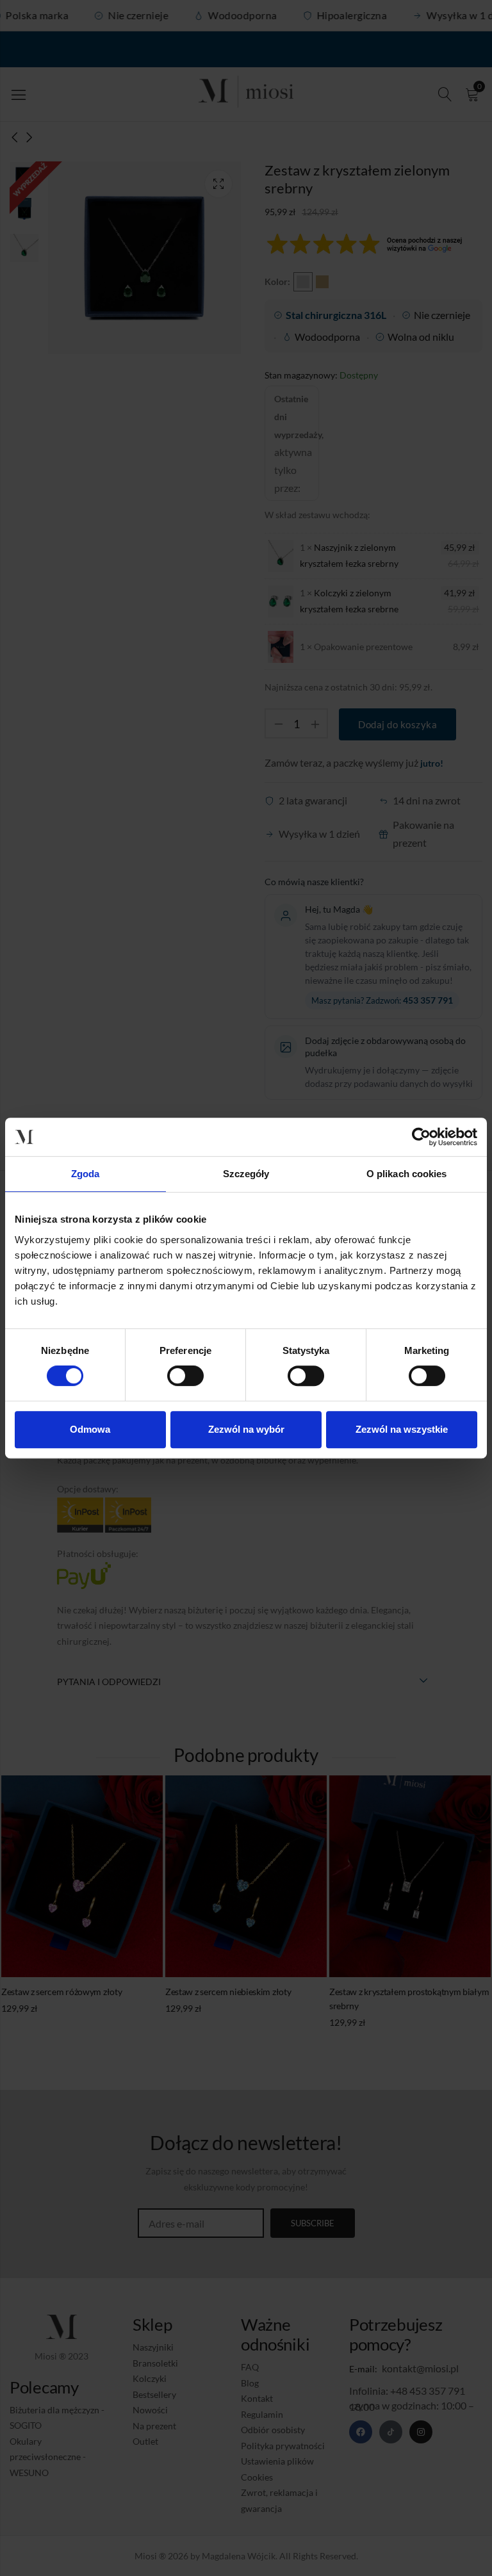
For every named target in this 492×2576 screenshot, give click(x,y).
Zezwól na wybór (246, 1429)
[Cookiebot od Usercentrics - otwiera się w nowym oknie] (421, 1137)
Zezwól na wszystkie (402, 1429)
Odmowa (90, 1429)
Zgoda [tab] (86, 1174)
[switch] (185, 1376)
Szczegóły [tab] (246, 1174)
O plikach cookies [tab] (407, 1174)
